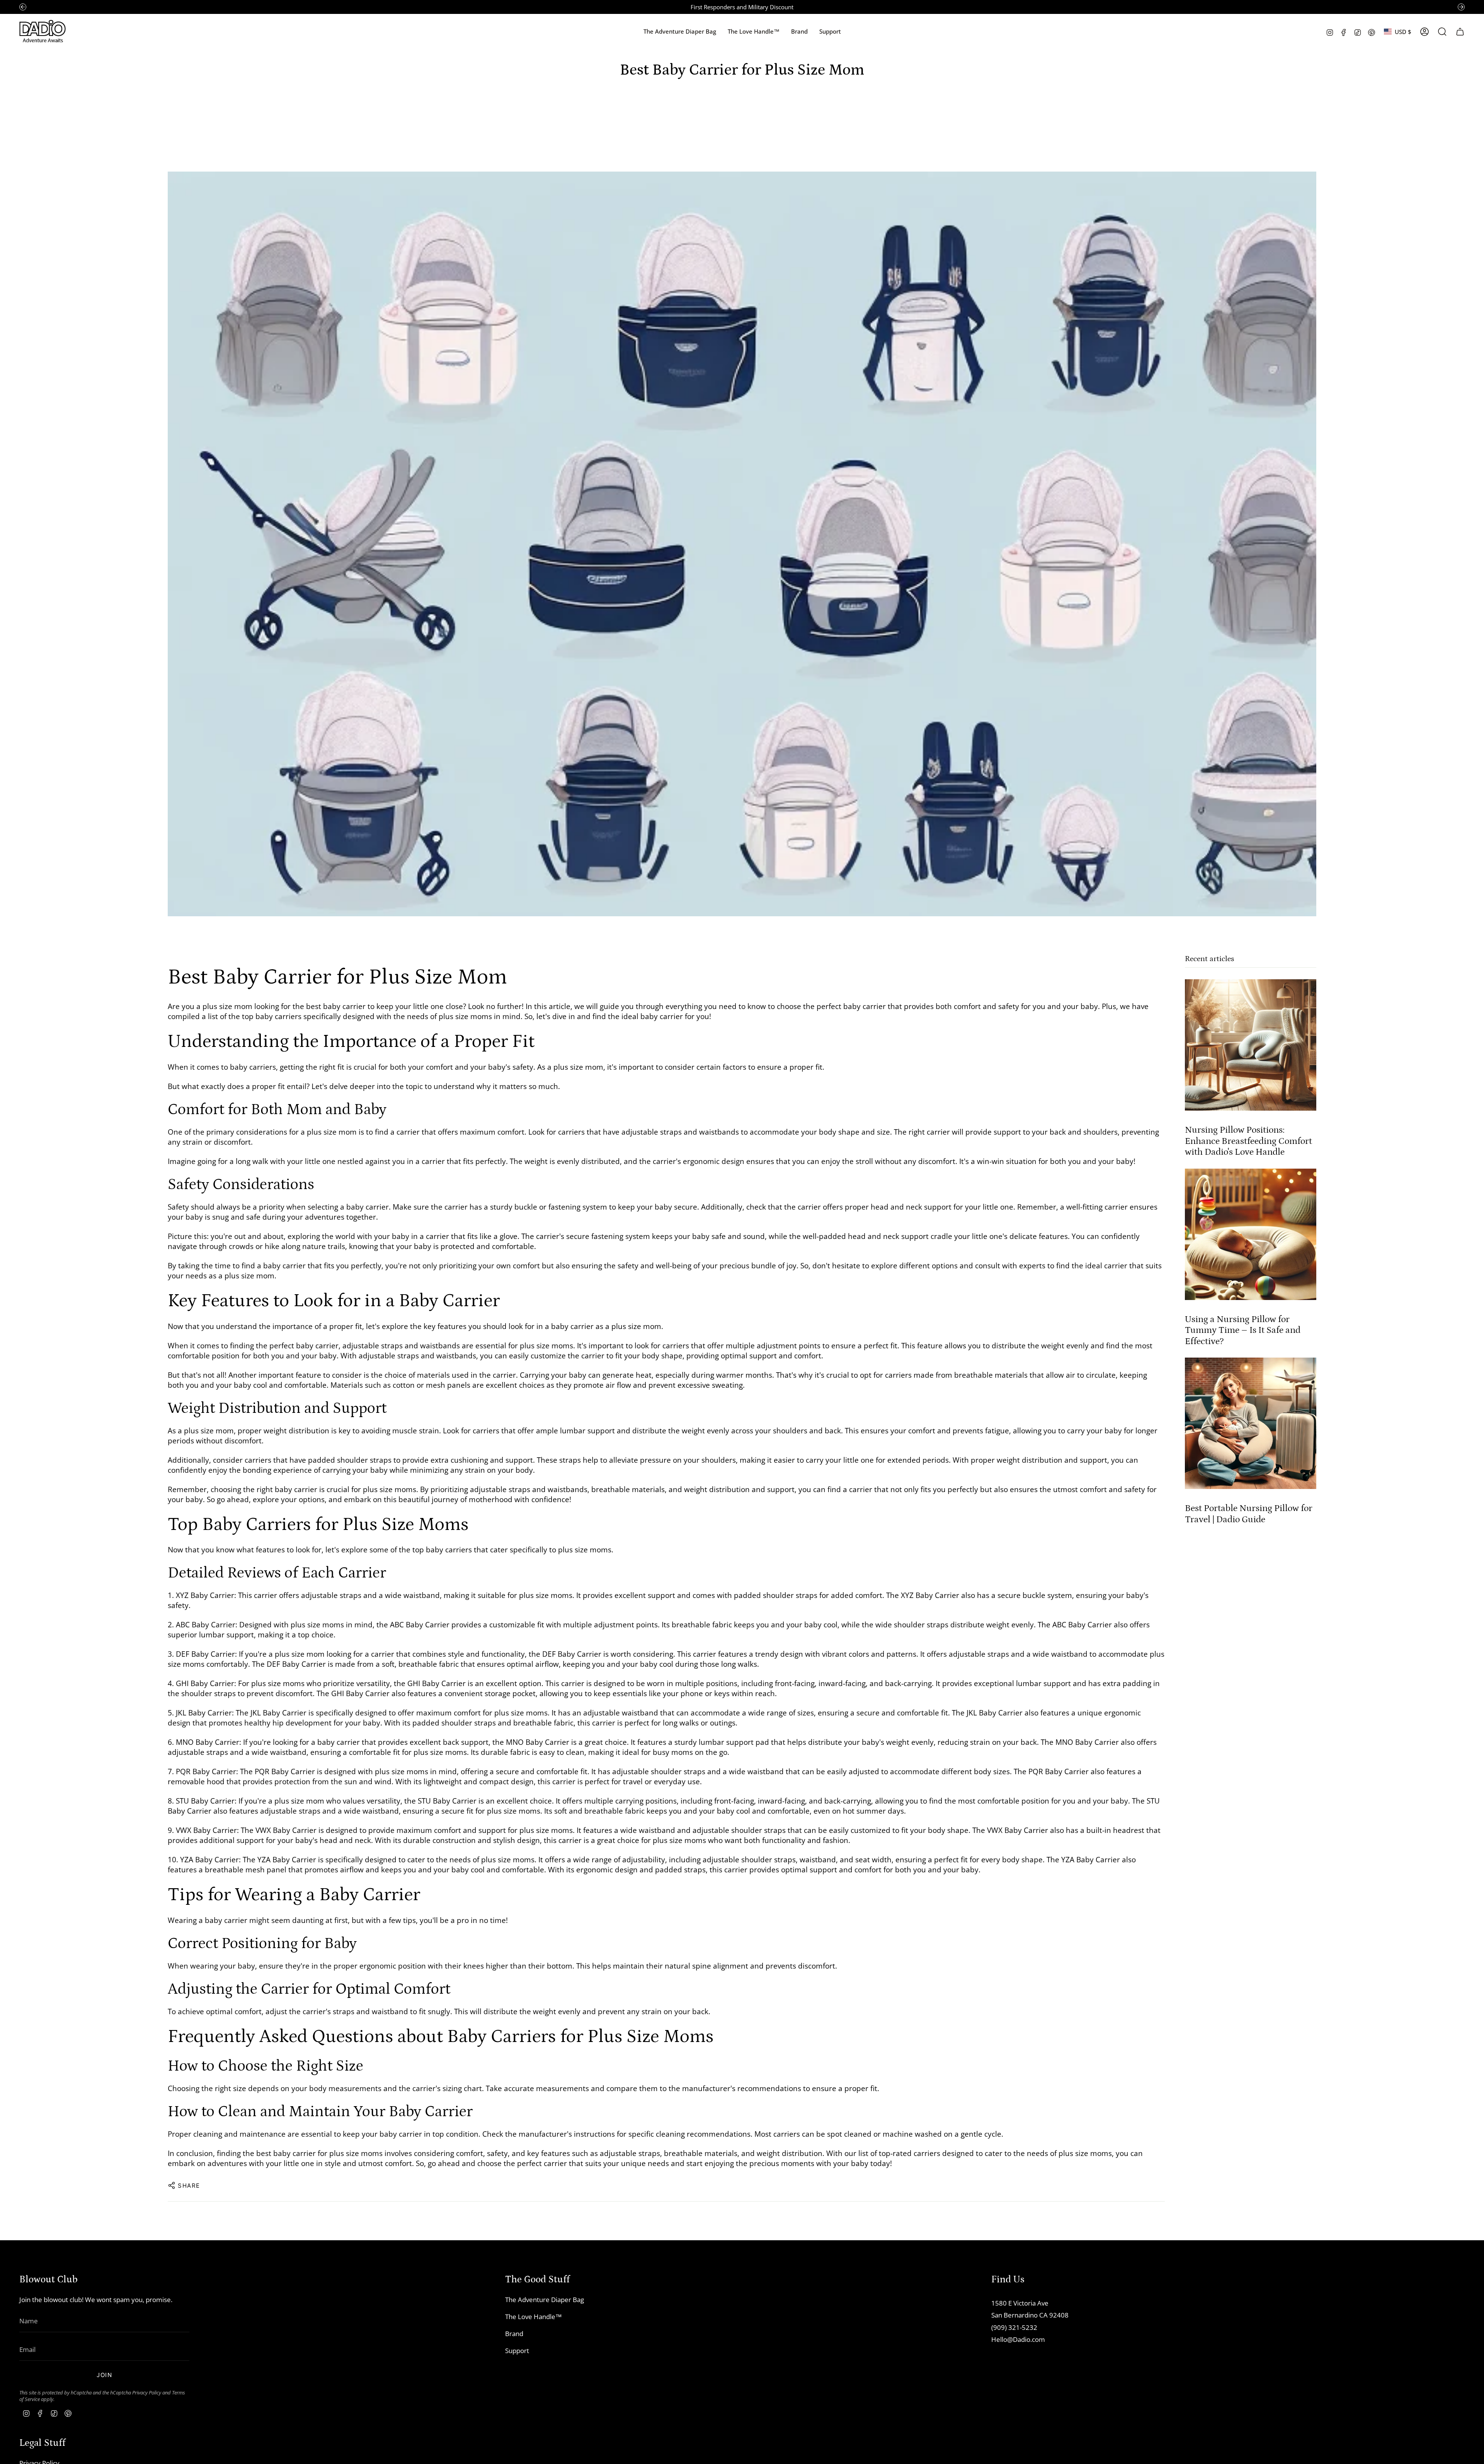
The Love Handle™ (534, 2317)
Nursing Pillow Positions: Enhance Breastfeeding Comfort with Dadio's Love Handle (1248, 1141)
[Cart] (1460, 32)
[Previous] (23, 7)
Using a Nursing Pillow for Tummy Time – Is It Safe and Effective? (1243, 1330)
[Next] (1461, 7)
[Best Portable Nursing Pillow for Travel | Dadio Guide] (1251, 1423)
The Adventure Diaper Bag (545, 2300)
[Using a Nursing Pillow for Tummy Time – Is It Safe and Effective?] (1251, 1234)
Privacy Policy (147, 2393)
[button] (799, 32)
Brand (514, 2334)
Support (517, 2351)
